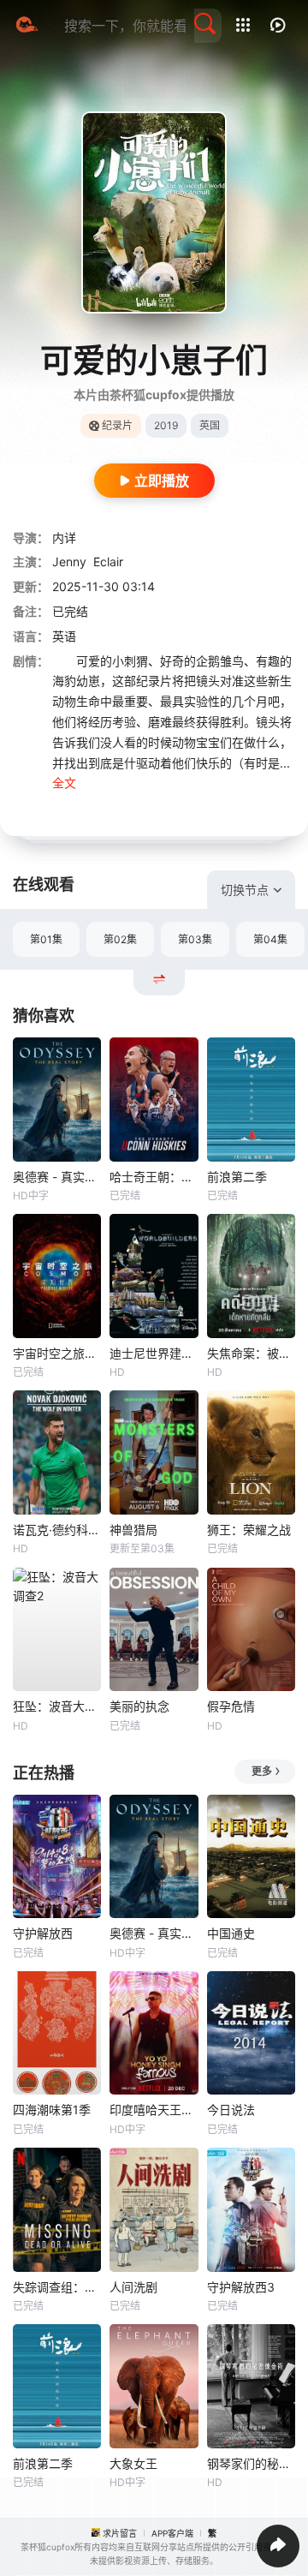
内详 (64, 538)
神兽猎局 (133, 1530)
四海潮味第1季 (52, 2110)
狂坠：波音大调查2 (57, 1706)
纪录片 (117, 425)
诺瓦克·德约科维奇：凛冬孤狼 (57, 1530)
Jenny (69, 562)
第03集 (195, 939)
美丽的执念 (139, 1706)
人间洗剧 (133, 2287)
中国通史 (231, 1933)
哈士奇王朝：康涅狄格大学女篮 (154, 1177)
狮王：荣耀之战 (249, 1530)
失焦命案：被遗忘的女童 (251, 1353)
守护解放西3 (241, 2287)
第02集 (120, 939)
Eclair (108, 562)
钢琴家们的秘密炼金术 (251, 2463)
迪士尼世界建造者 (154, 1353)
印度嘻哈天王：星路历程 (154, 2110)
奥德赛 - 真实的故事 (57, 1177)
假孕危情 (231, 1706)
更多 (262, 1771)
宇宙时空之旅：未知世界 (57, 1353)
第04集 (270, 939)
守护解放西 (43, 1933)
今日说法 (231, 2110)
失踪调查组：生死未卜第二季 (57, 2287)
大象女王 (133, 2463)
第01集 (46, 939)
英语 (64, 636)
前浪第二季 (237, 1177)
